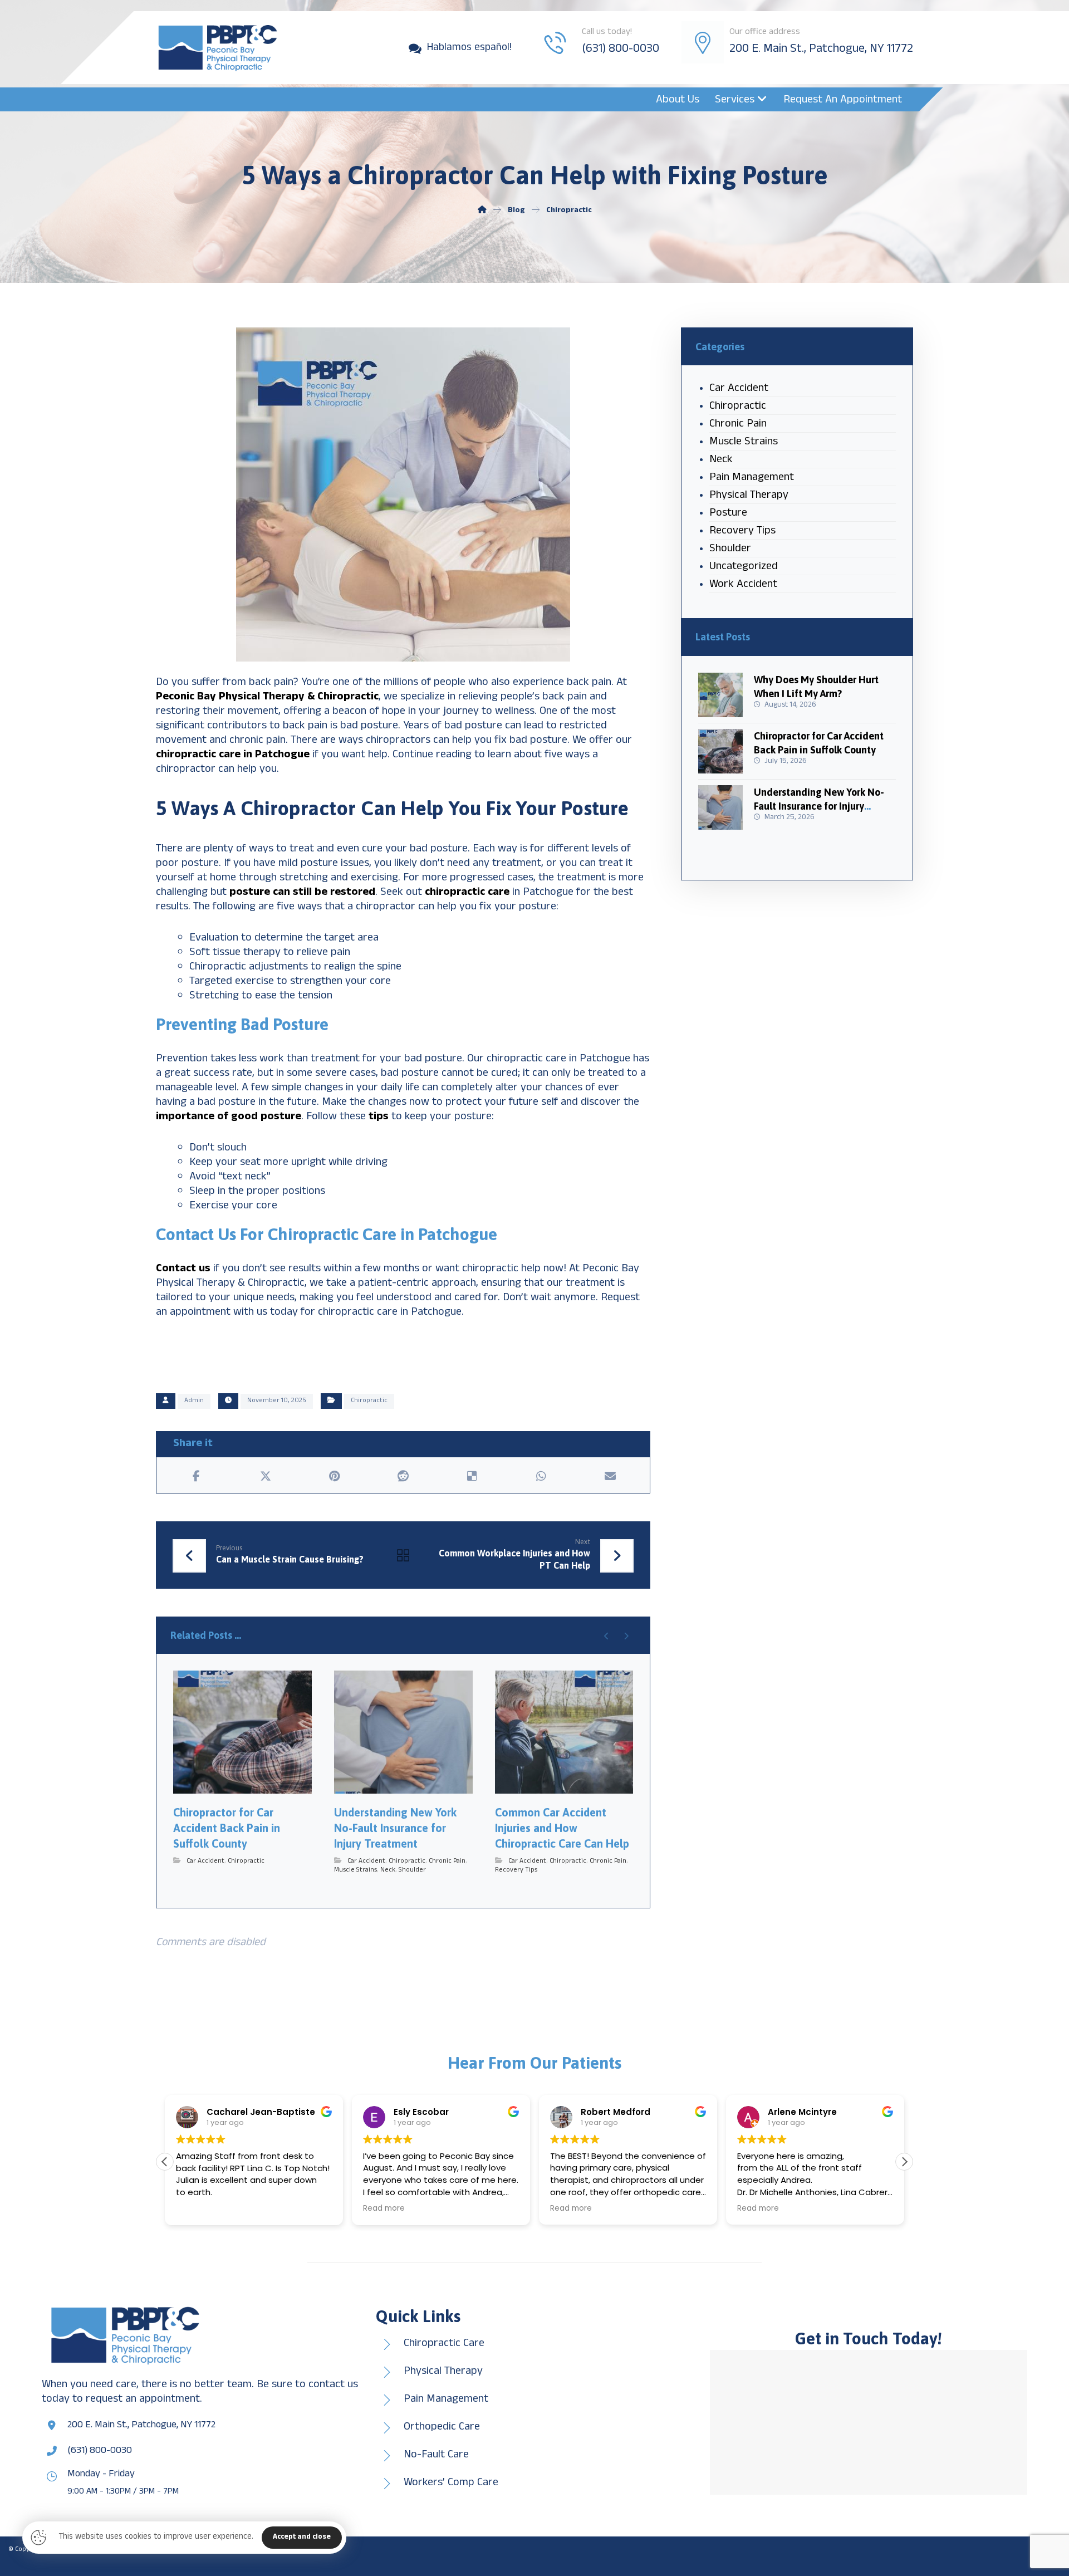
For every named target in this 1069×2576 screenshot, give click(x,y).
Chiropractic (369, 1401)
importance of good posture (229, 1117)
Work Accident (743, 586)
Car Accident (205, 1862)
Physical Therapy (749, 496)
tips (377, 1117)
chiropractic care (467, 893)
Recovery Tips (516, 1870)
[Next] (626, 1636)
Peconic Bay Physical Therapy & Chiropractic (267, 697)
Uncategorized (744, 568)
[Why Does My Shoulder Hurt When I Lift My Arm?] (720, 695)
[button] (197, 1476)
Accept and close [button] (302, 2538)
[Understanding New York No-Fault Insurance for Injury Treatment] (720, 807)
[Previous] (607, 1636)
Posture (728, 514)
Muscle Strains (355, 1870)
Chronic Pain (447, 1862)
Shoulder (412, 1870)
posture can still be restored (302, 893)
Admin (194, 1401)
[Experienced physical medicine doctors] (217, 48)
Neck (388, 1870)
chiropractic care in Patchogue (233, 755)
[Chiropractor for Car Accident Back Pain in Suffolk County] (720, 751)
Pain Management (752, 479)
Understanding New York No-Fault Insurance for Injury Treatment (819, 806)
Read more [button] (197, 2208)
